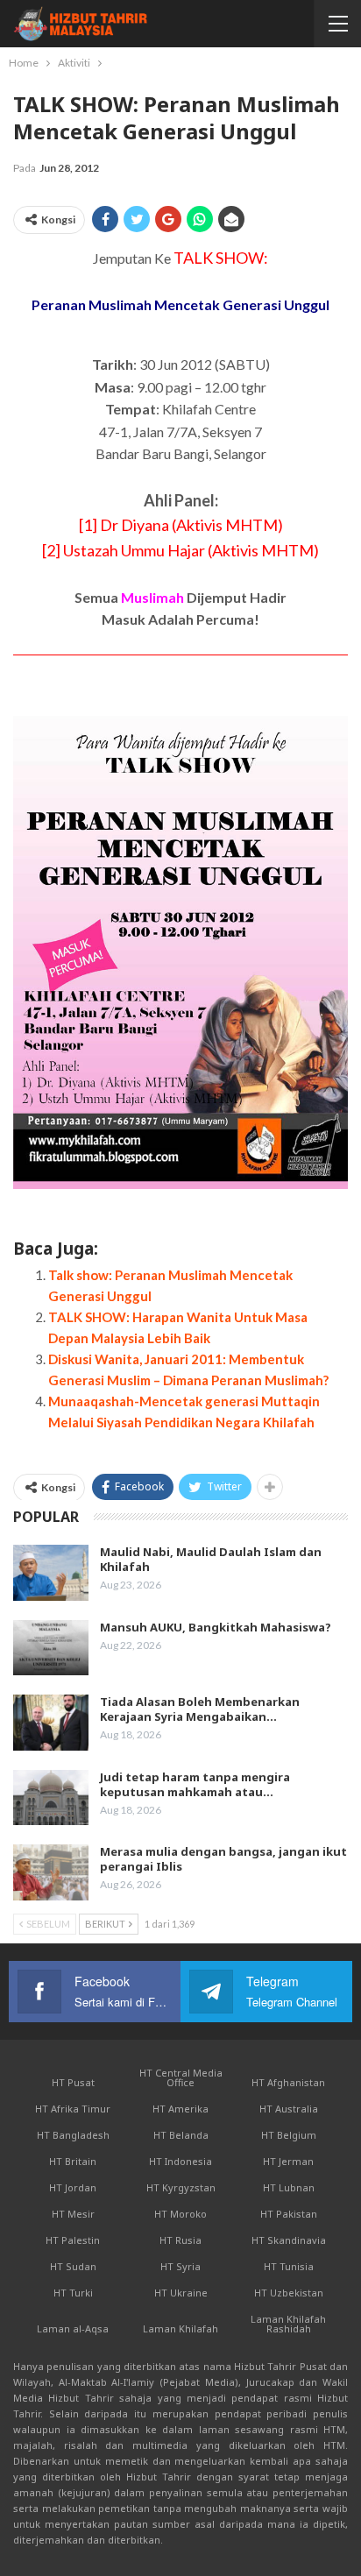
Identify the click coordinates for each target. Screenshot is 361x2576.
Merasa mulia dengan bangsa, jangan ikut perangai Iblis (223, 1859)
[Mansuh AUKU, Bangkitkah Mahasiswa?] (51, 1648)
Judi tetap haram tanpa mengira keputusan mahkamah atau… (195, 1784)
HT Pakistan (289, 2214)
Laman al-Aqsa (73, 2328)
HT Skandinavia (289, 2240)
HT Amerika (180, 2109)
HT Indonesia (180, 2161)
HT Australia (289, 2109)
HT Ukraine (181, 2293)
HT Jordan (73, 2187)
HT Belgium (289, 2135)
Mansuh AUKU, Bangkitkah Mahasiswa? (216, 1627)
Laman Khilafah (180, 2328)
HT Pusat (73, 2082)
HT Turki (73, 2293)
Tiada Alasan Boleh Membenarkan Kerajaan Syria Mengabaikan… (200, 1709)
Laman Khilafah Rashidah (288, 2324)
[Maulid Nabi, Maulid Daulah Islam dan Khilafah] (51, 1573)
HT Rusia (180, 2240)
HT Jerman (288, 2161)
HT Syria (180, 2266)
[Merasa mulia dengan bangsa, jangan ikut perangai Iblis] (51, 1872)
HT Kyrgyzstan (181, 2187)
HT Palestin (73, 2240)
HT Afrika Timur (73, 2109)
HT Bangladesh (73, 2135)
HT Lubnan (289, 2187)
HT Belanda (181, 2135)
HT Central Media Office (181, 2077)
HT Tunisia (289, 2266)
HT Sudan (73, 2266)
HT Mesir (73, 2214)
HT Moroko (180, 2214)
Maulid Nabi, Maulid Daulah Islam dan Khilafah (211, 1559)
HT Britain (73, 2161)
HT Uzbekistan (289, 2293)
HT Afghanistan (288, 2082)
